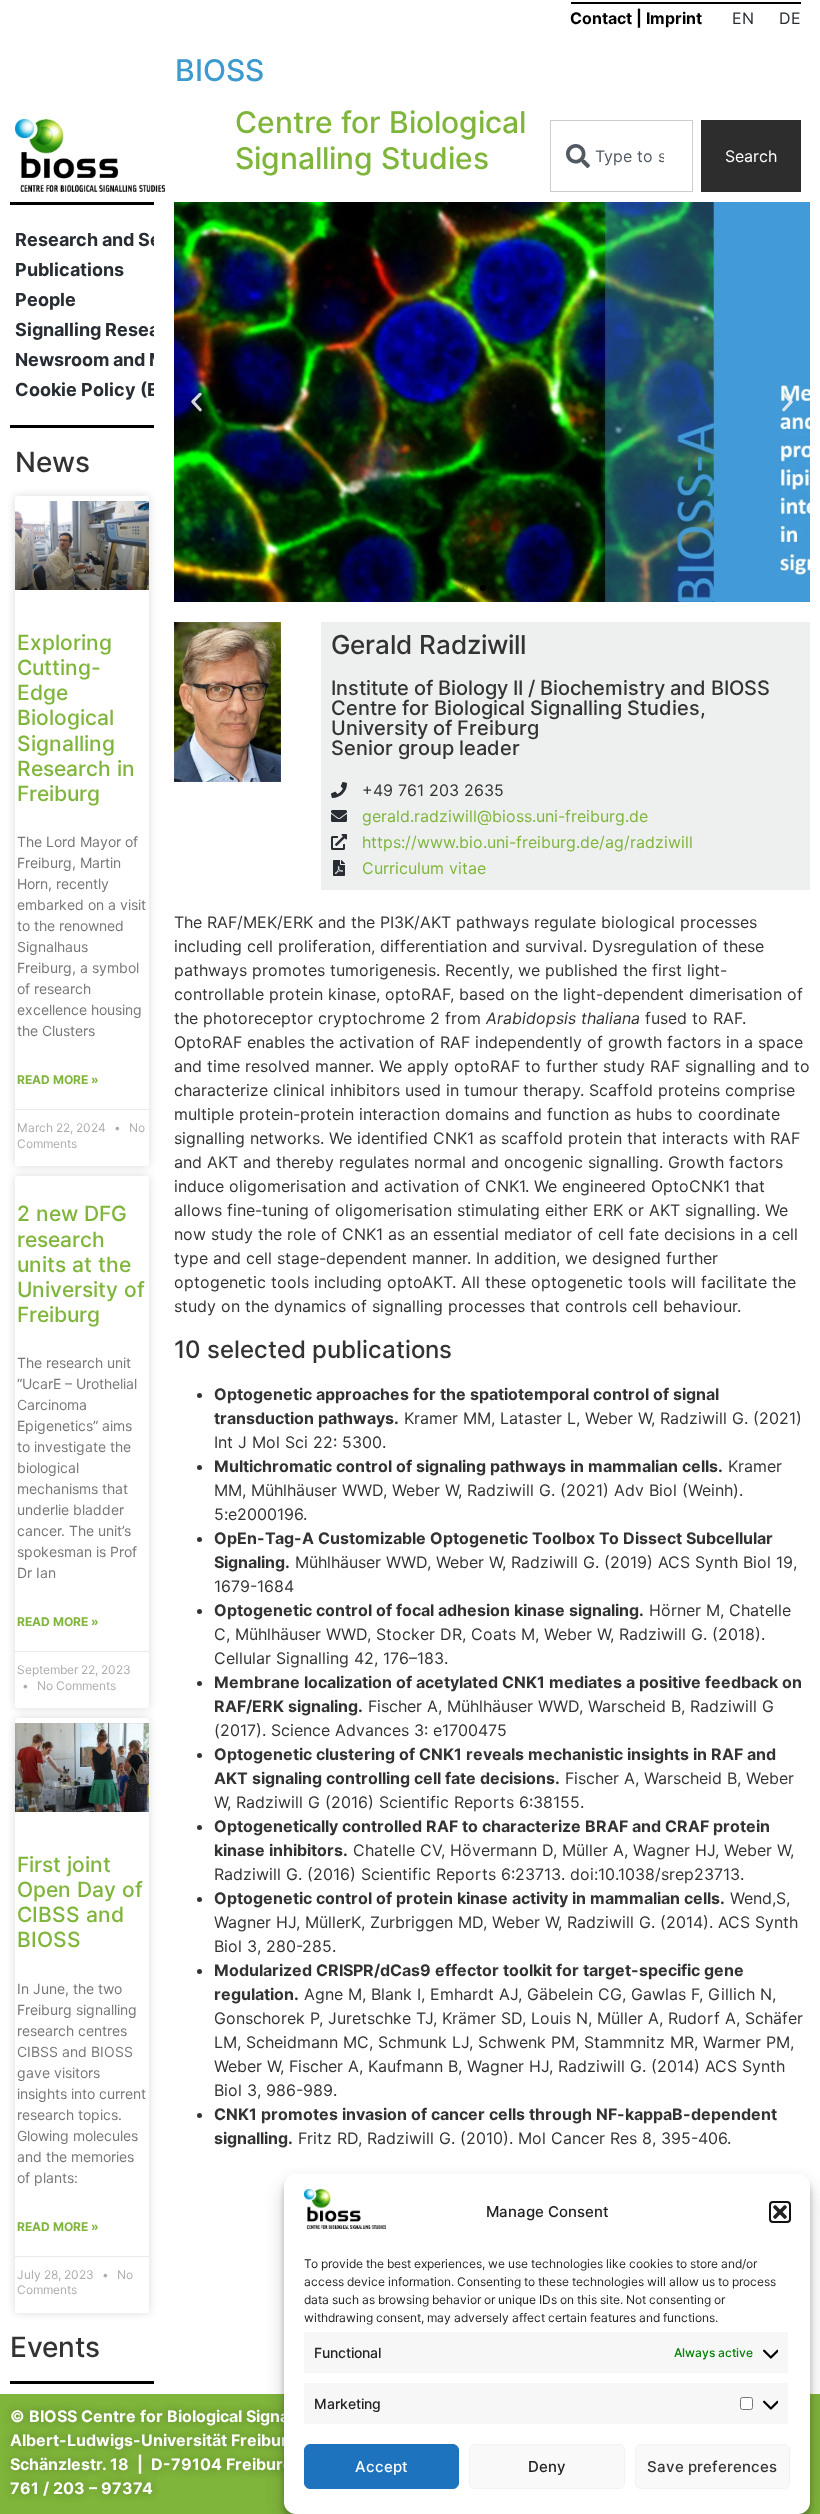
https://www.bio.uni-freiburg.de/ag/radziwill (527, 842)
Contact (601, 18)
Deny (547, 2466)
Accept (381, 2466)
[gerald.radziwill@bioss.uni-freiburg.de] (339, 816)
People (45, 299)
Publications (69, 269)
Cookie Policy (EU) (84, 389)
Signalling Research (84, 329)
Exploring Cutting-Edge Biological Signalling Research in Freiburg (76, 718)
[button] (780, 2212)
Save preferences (712, 2466)
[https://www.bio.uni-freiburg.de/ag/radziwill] (339, 842)
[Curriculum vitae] (339, 868)
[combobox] (621, 156)
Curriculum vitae (424, 868)
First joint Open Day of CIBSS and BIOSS (80, 1902)
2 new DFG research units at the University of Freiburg (81, 1264)
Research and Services (84, 239)
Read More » (58, 1079)
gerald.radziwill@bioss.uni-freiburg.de (505, 816)
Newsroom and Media (84, 359)
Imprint (674, 18)
